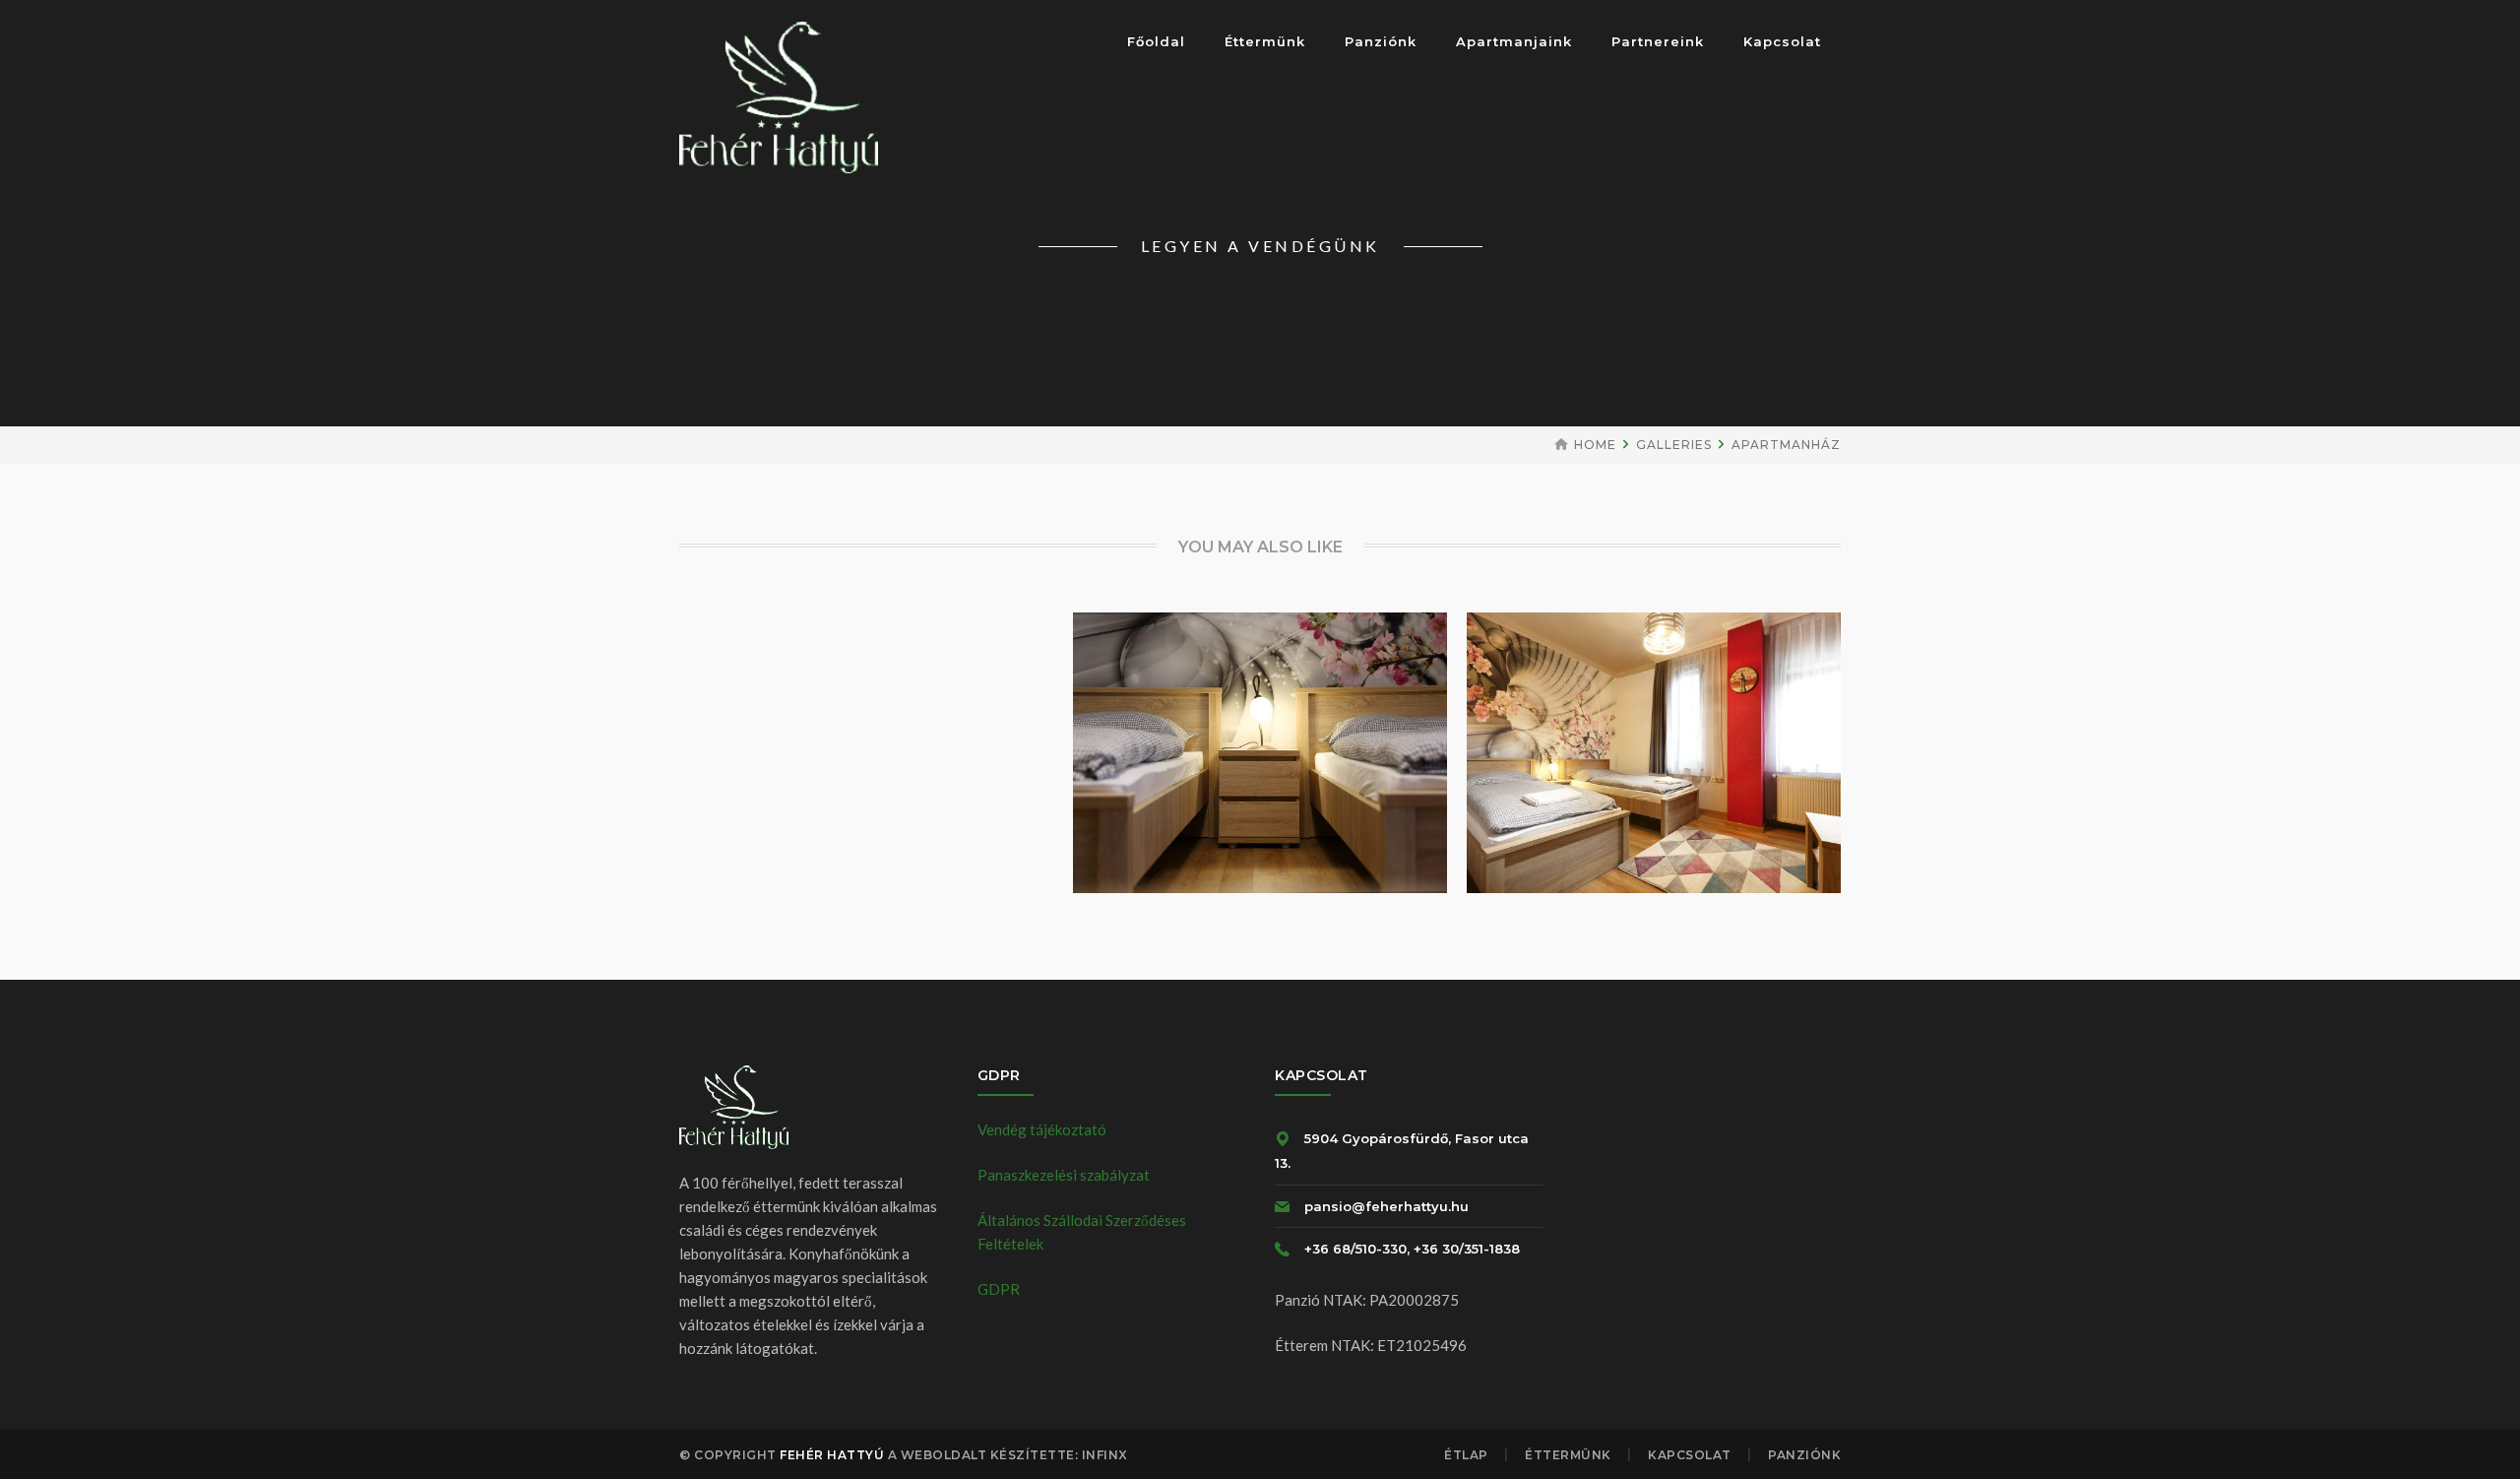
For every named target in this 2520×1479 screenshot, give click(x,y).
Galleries (1674, 445)
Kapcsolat (1690, 1455)
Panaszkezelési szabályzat (1064, 1175)
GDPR (999, 1289)
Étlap (1466, 1455)
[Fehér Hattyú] (779, 96)
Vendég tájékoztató (1042, 1129)
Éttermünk (1568, 1455)
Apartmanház (1786, 445)
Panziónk (1804, 1455)
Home (1595, 445)
